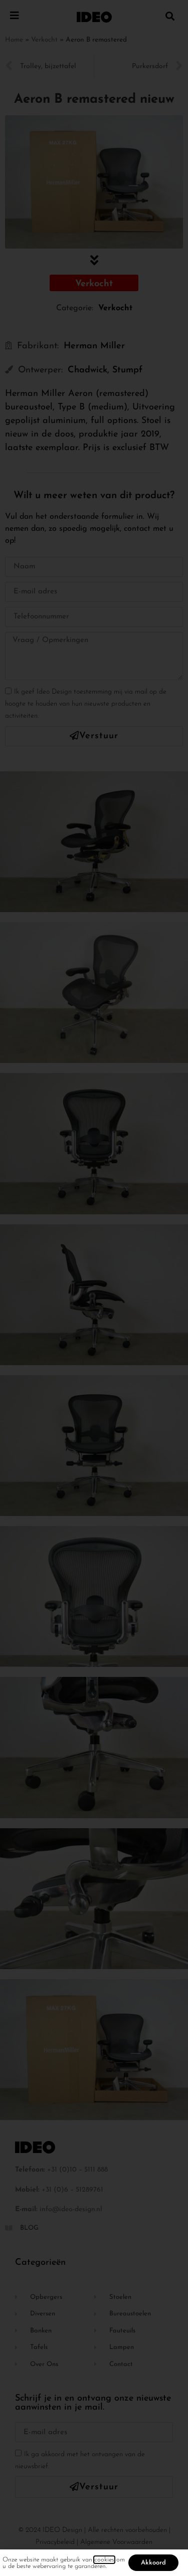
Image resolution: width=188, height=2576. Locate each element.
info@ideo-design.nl (71, 2209)
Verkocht (44, 40)
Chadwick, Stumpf (105, 370)
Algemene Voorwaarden (116, 2542)
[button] (170, 16)
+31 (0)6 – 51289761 (72, 2190)
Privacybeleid (55, 2542)
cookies (104, 2560)
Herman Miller (94, 346)
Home (14, 40)
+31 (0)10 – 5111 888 (77, 2170)
